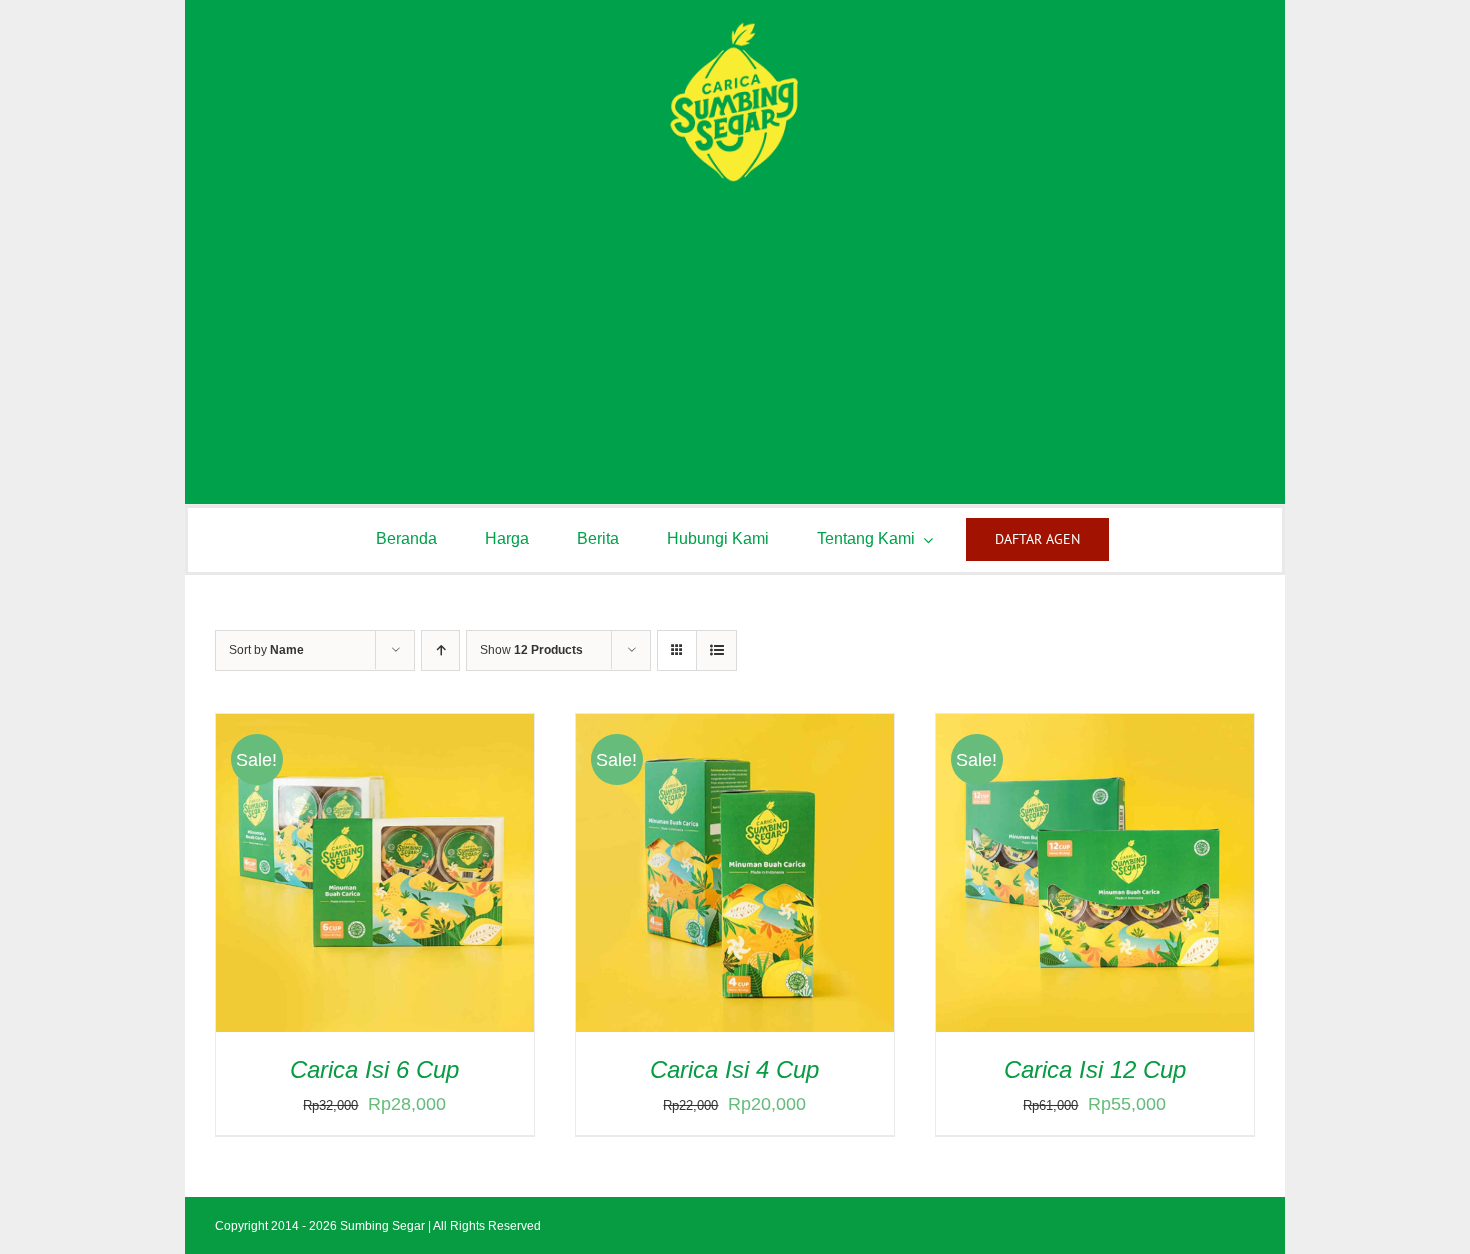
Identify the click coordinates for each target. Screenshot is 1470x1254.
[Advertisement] (735, 334)
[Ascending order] (440, 650)
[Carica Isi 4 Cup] (735, 730)
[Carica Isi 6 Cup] (375, 730)
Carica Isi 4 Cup (734, 1069)
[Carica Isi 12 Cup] (1095, 730)
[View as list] (716, 650)
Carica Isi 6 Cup (374, 1069)
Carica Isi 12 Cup (1095, 1069)
